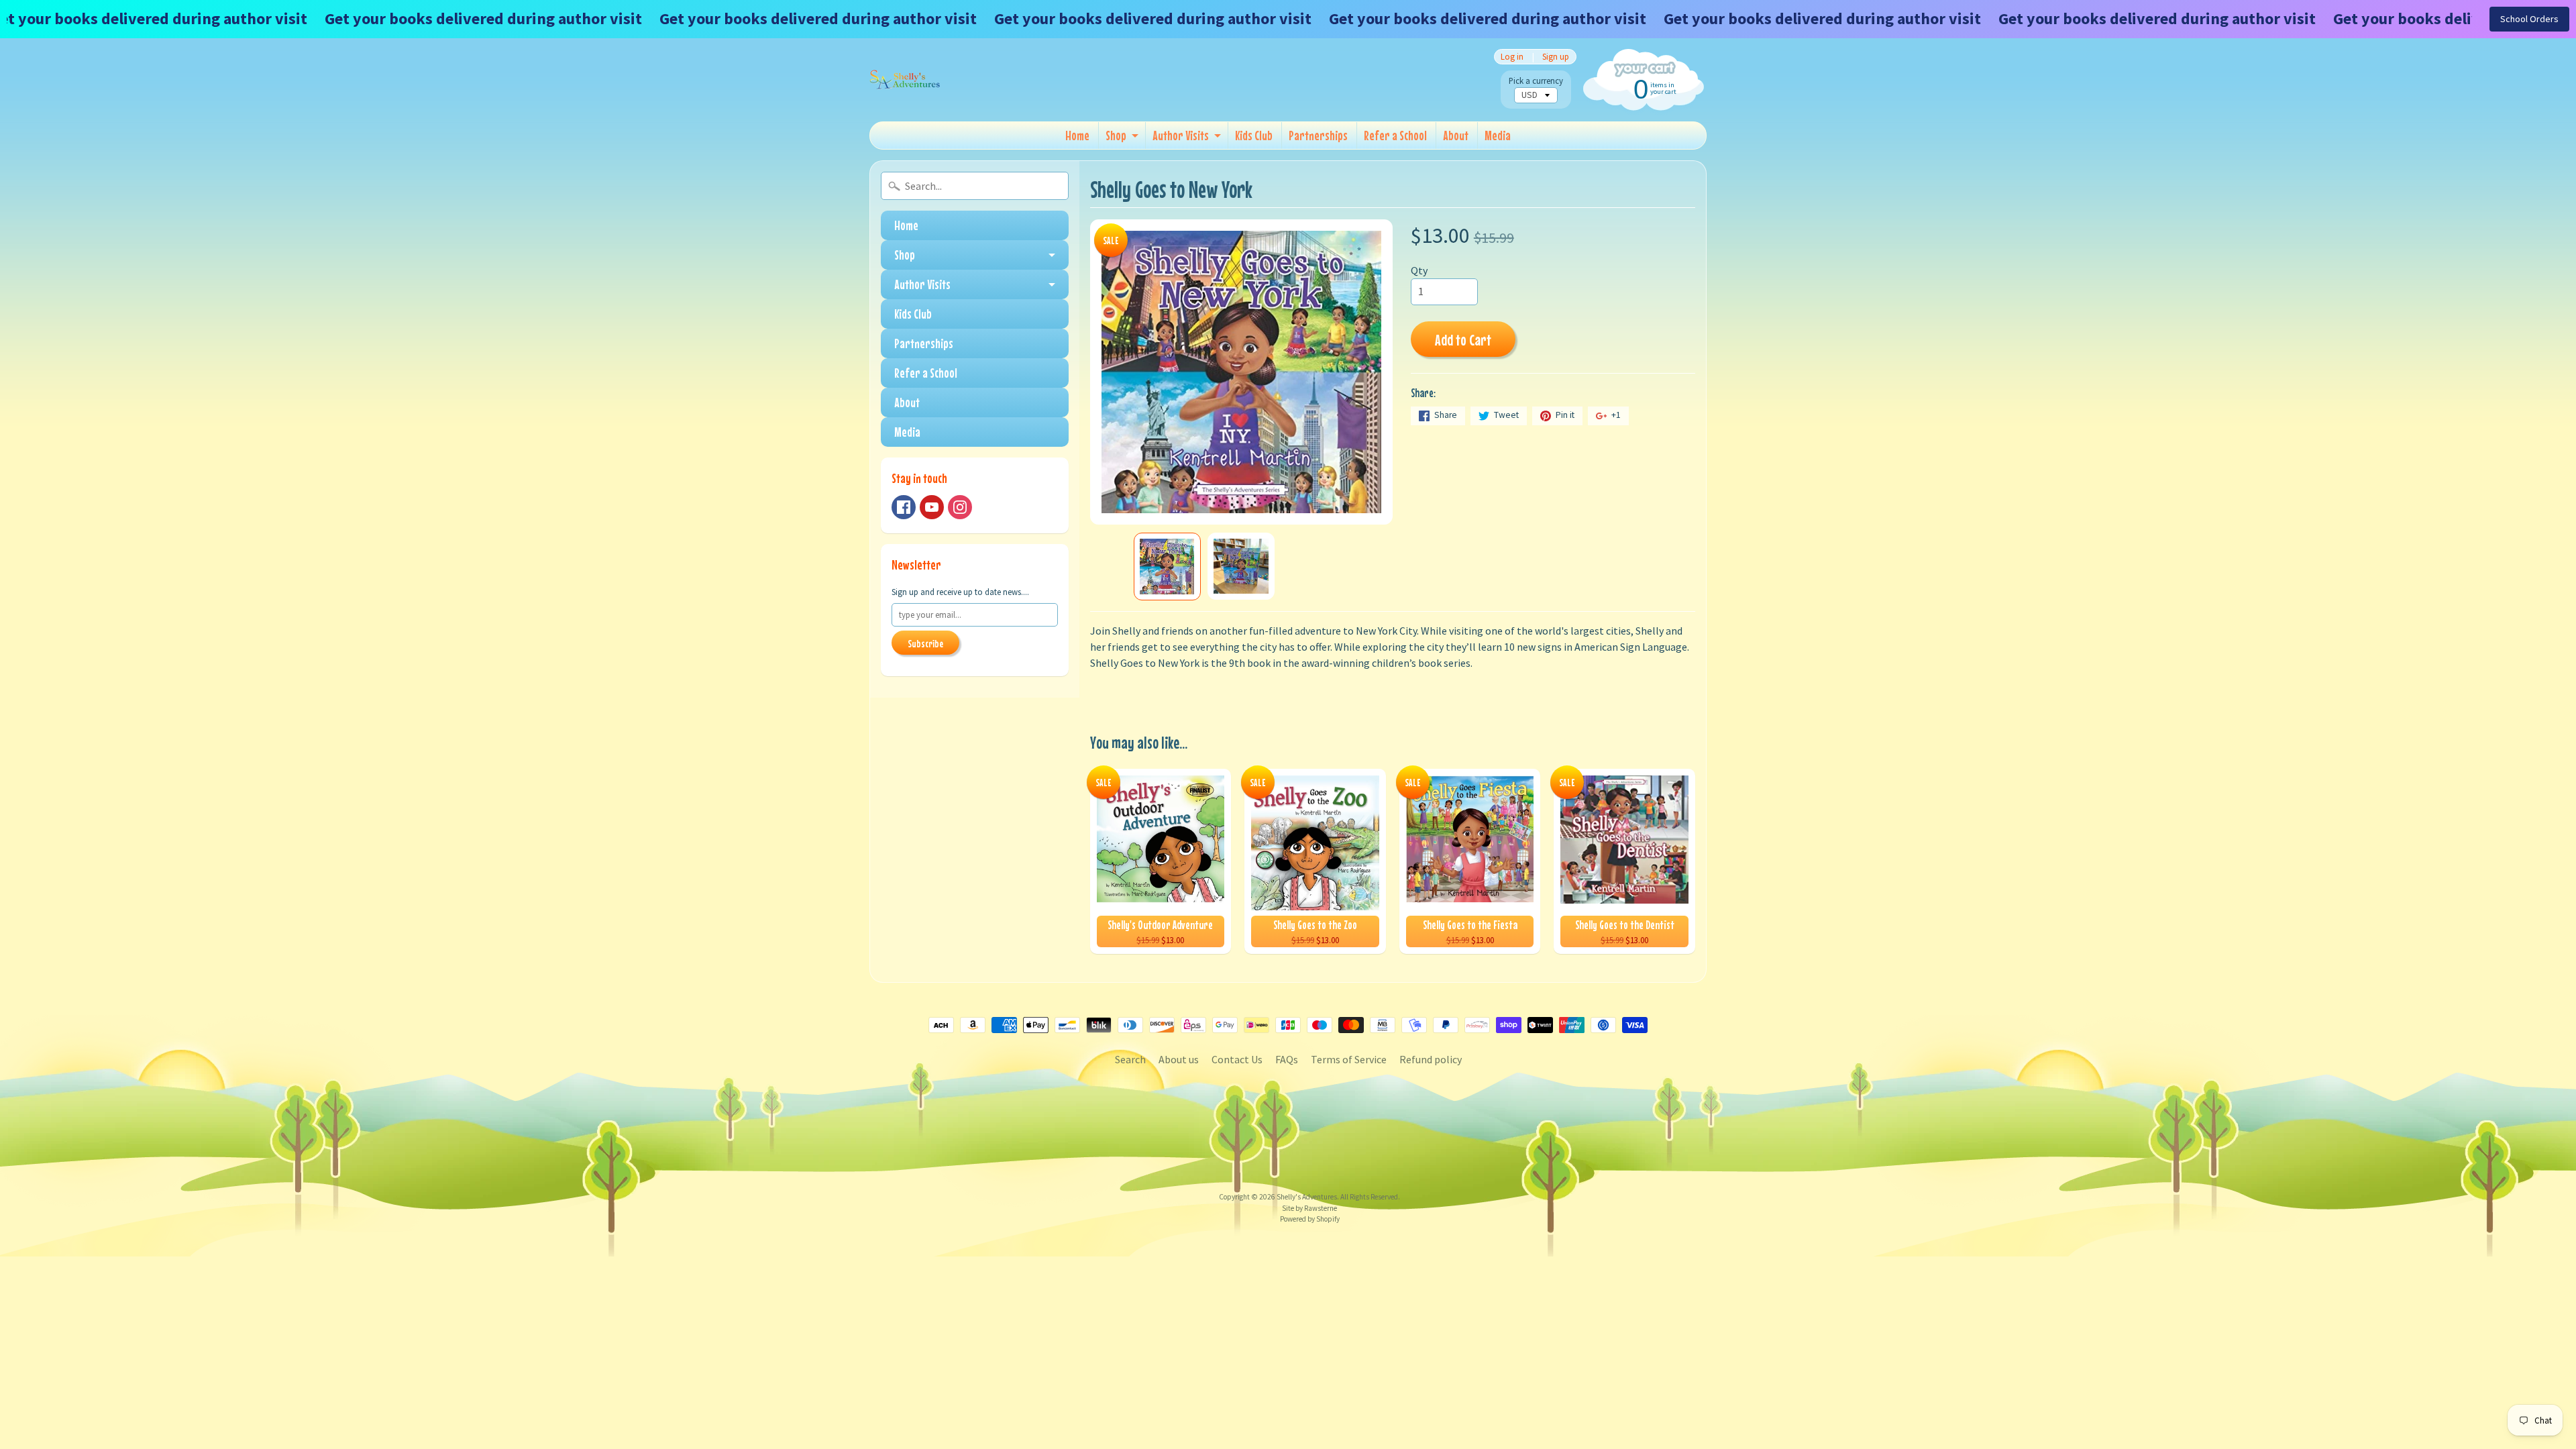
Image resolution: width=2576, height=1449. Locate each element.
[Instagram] (960, 507)
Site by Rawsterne (1309, 1208)
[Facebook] (904, 507)
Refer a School (1395, 135)
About (1456, 135)
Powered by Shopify (1310, 1219)
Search (1130, 1059)
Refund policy (1431, 1059)
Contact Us (1237, 1059)
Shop (1116, 135)
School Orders (2529, 19)
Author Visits (1181, 135)
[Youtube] (932, 507)
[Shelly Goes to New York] (1167, 567)
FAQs (1287, 1059)
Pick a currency (1536, 81)
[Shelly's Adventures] (905, 80)
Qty (1419, 270)
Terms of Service (1349, 1059)
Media (1498, 135)
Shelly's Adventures (1307, 1197)
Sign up (1556, 57)
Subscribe (925, 643)
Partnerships (1318, 135)
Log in (1512, 57)
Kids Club (1254, 135)
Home (1077, 135)
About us (1179, 1059)
